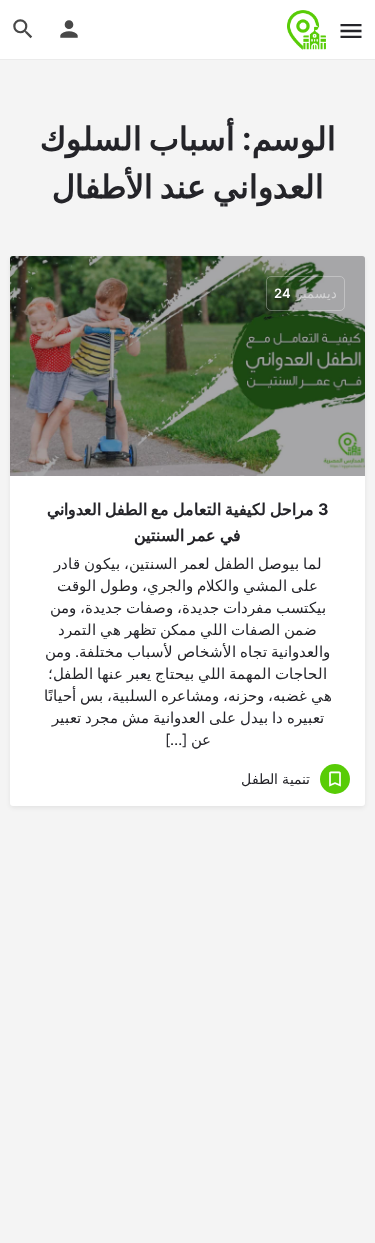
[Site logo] (304, 30)
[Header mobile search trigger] (23, 29)
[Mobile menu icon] (351, 30)
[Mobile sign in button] (69, 29)
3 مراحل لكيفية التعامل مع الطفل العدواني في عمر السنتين (188, 522)
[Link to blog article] (187, 366)
